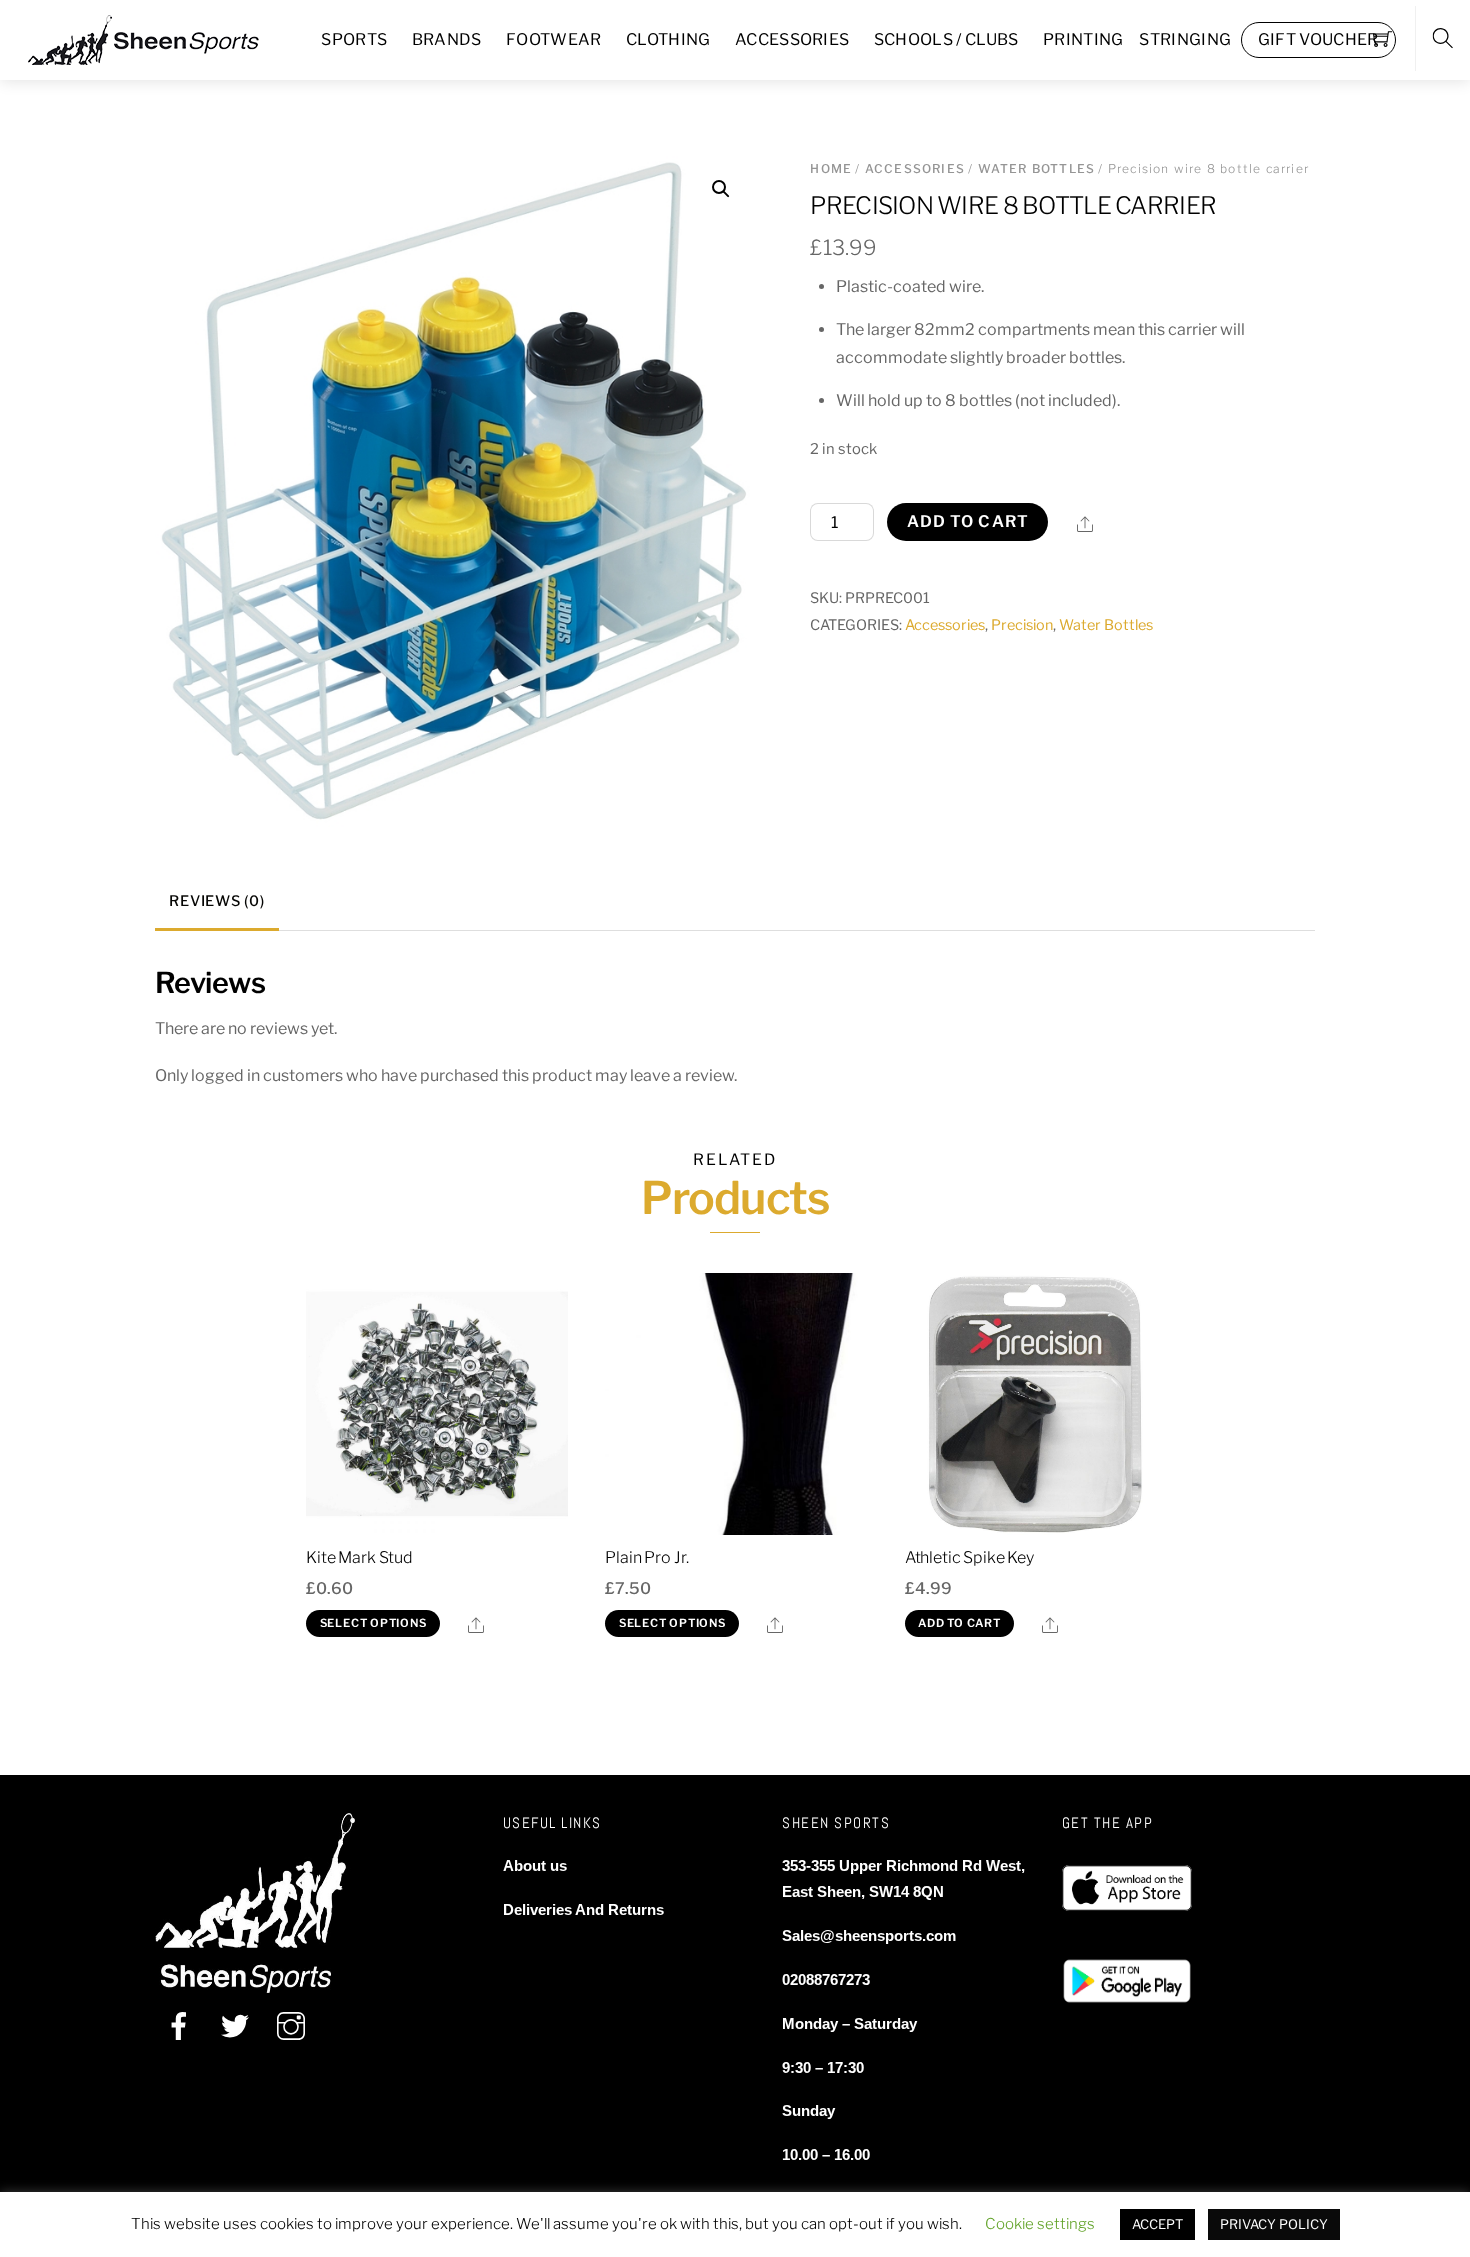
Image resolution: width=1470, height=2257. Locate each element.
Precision (1022, 625)
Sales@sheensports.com (869, 1935)
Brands (447, 39)
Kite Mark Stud (359, 1557)
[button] (721, 189)
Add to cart (968, 521)
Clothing (668, 39)
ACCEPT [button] (1157, 2224)
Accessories (792, 39)
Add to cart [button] (959, 1623)
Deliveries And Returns (583, 1909)
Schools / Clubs (946, 39)
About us (535, 1865)
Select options (373, 1623)
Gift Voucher (1318, 39)
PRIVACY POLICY (1274, 2224)
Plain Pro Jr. (646, 1557)
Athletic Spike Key (969, 1557)
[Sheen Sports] (160, 37)
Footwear (554, 39)
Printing (1083, 39)
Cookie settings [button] (1040, 2224)
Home (831, 168)
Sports (354, 39)
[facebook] (179, 2025)
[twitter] (235, 2025)
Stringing (1185, 39)
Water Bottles (1037, 168)
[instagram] (291, 2025)
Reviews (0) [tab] (216, 901)
